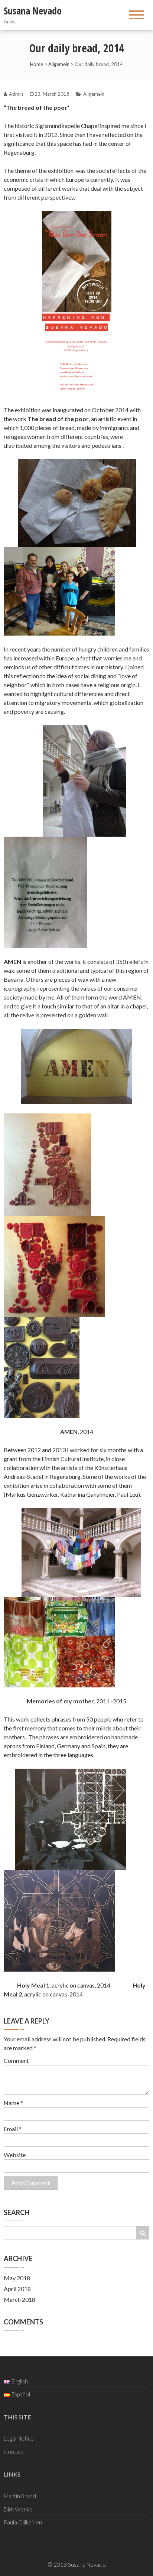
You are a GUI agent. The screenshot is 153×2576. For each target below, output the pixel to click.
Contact (14, 2452)
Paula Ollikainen (23, 2522)
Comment (16, 2060)
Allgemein (59, 64)
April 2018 (17, 2289)
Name (13, 2103)
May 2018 (17, 2278)
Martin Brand (20, 2496)
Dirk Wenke (18, 2509)
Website (15, 2155)
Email (13, 2129)
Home (37, 64)
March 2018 (19, 2299)
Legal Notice (19, 2438)
